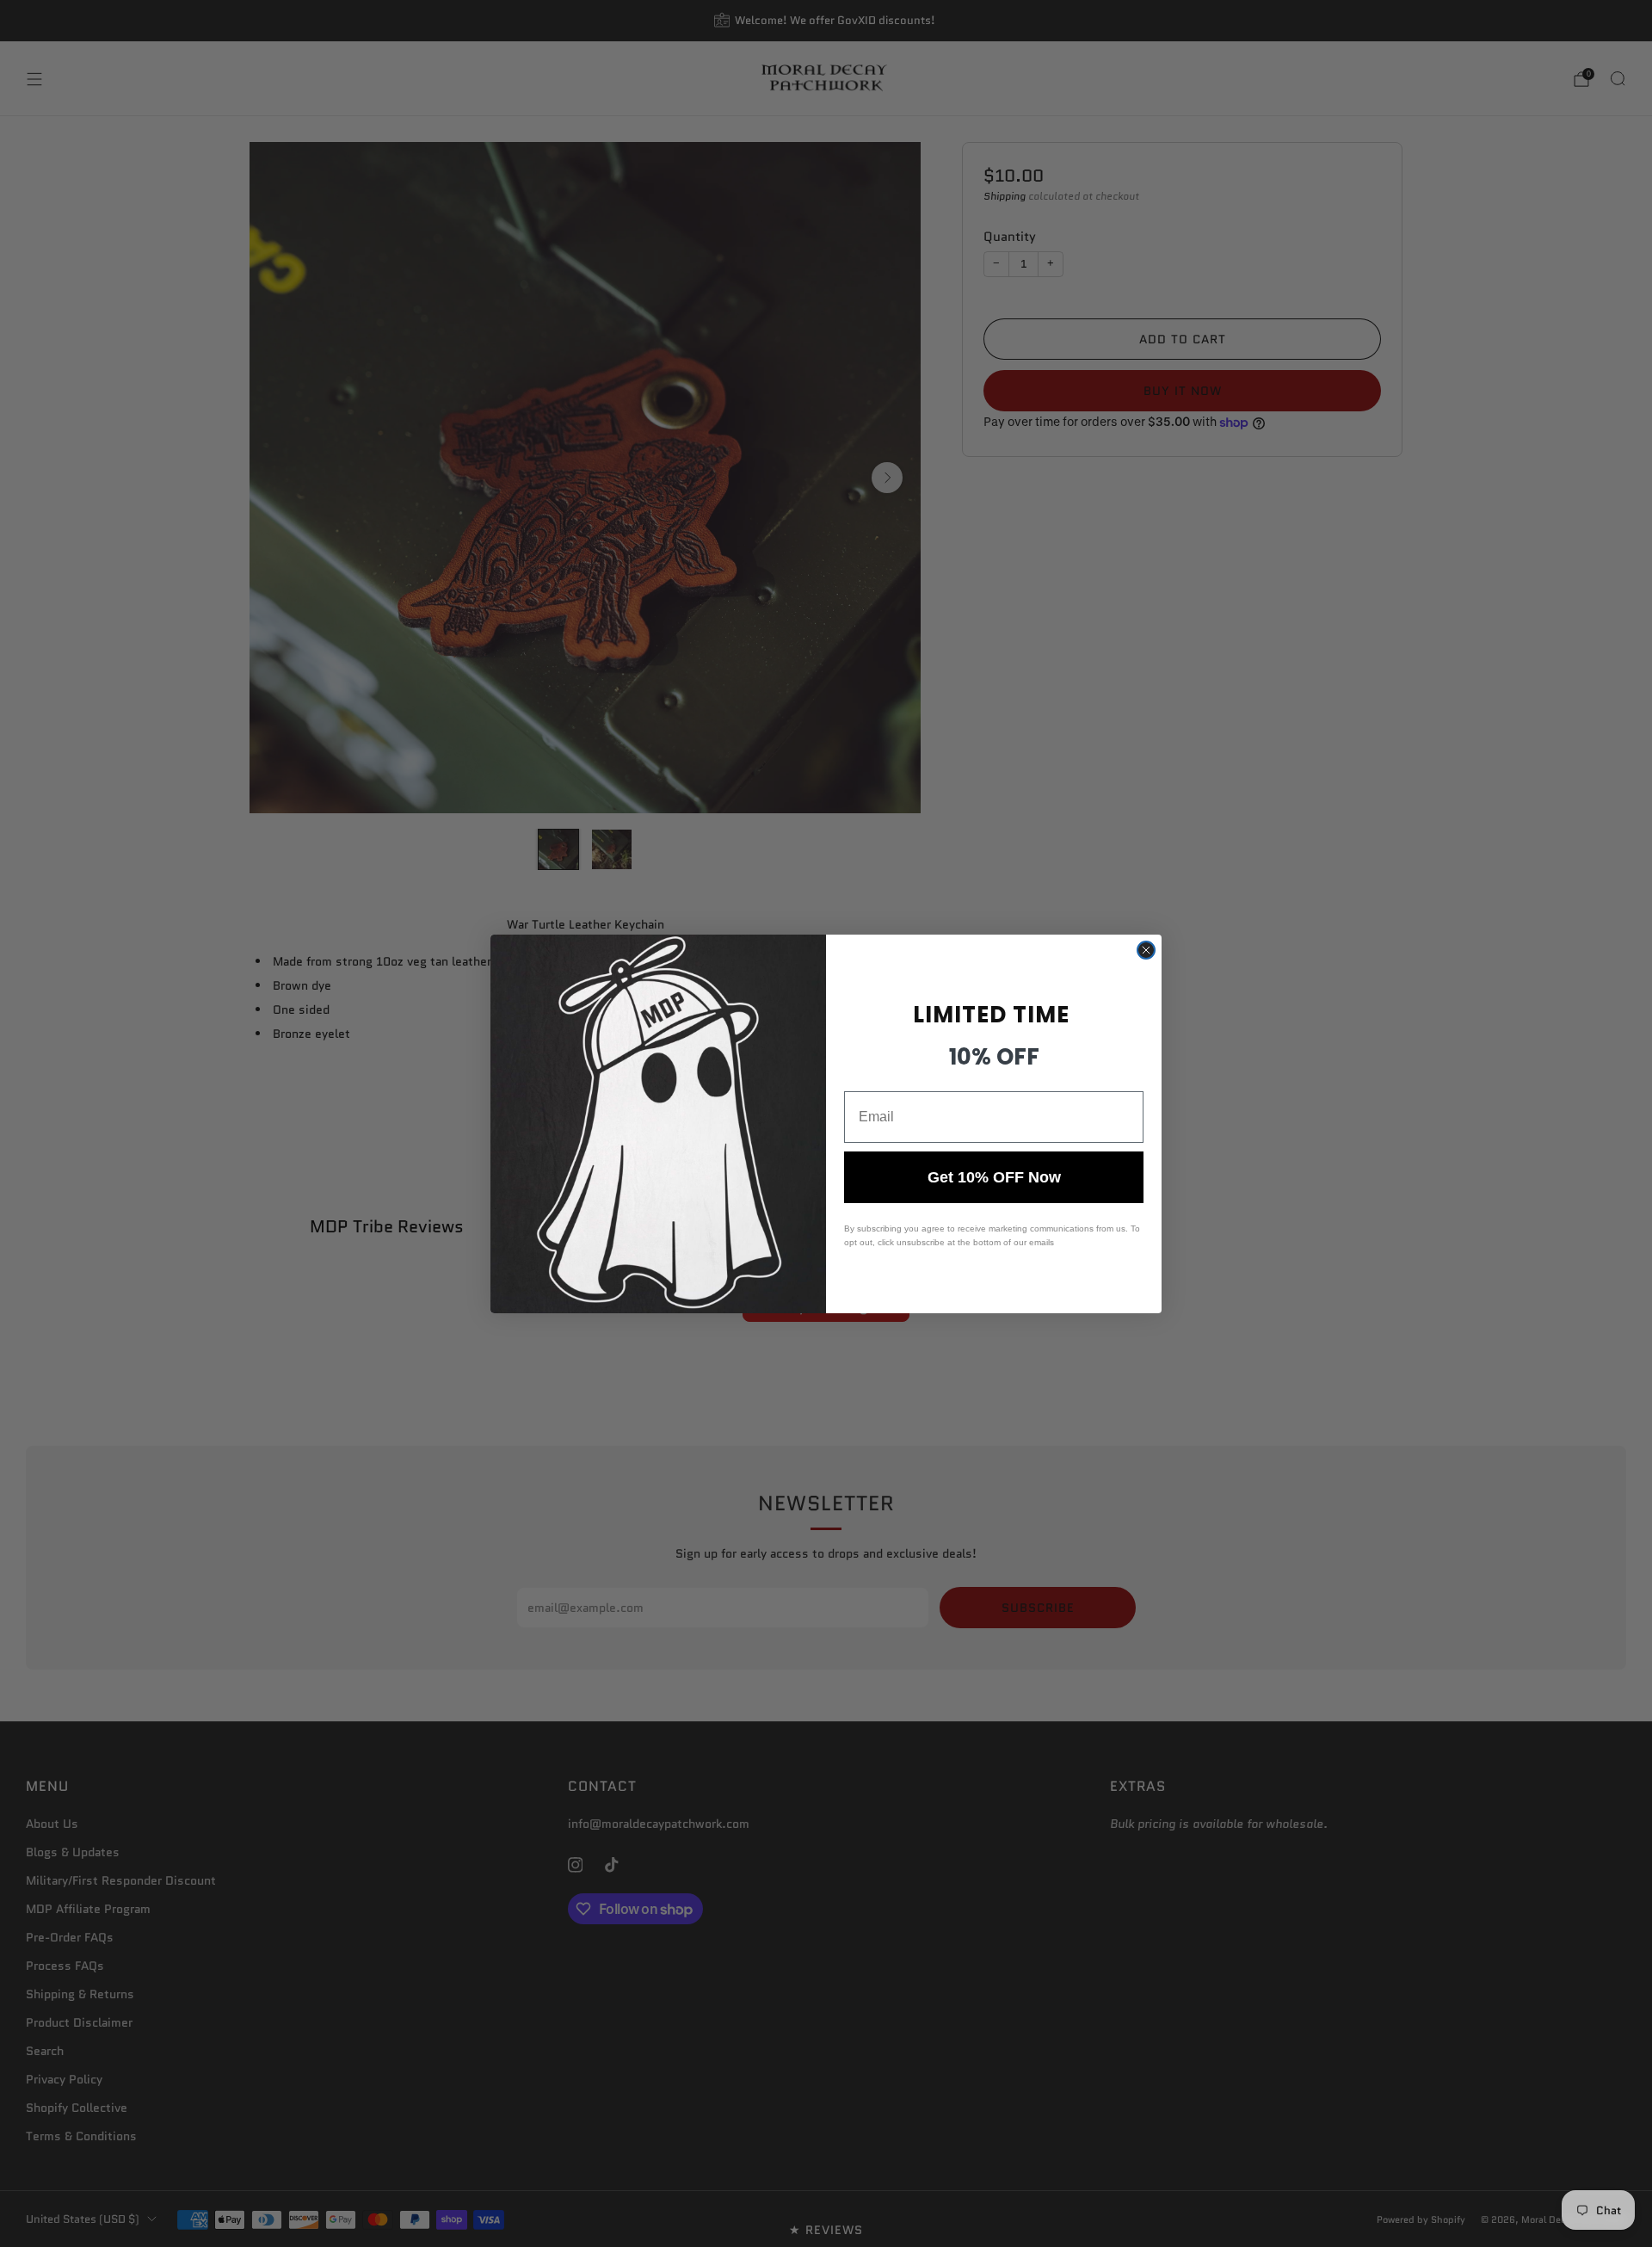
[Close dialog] (1146, 950)
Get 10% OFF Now (994, 1177)
